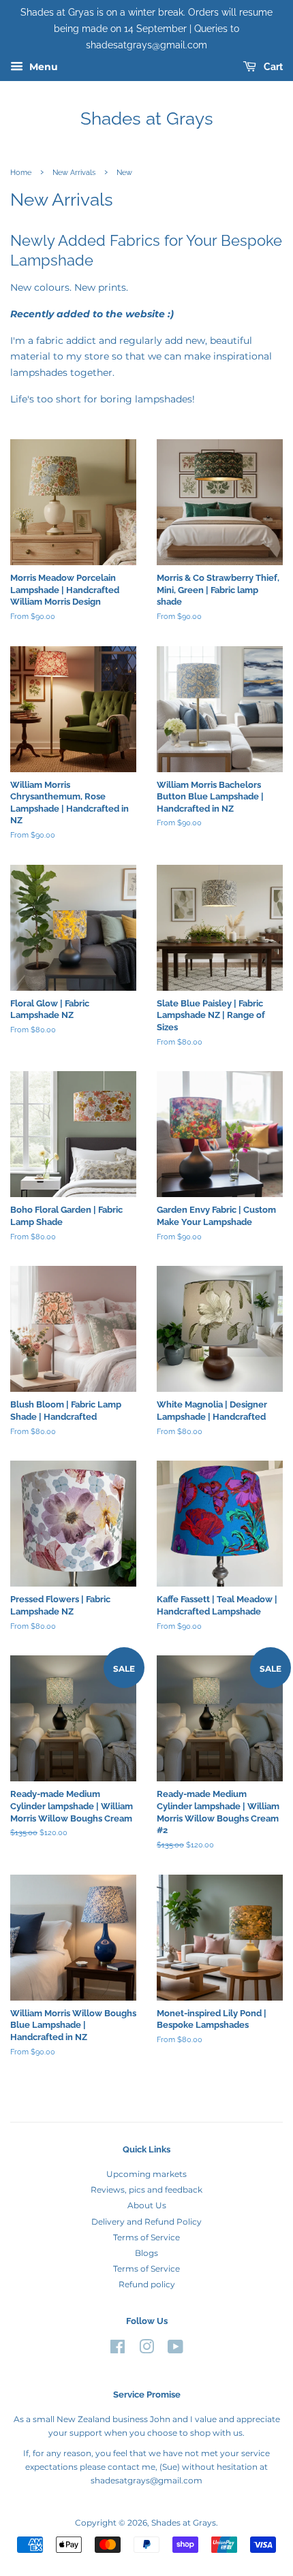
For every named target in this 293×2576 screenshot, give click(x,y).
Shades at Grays (147, 118)
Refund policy (147, 2284)
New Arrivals (74, 172)
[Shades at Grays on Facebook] (118, 2350)
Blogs (146, 2253)
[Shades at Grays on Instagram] (146, 2350)
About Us (147, 2205)
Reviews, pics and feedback (146, 2190)
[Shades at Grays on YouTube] (175, 2350)
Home (21, 172)
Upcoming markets (146, 2174)
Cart (272, 67)
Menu (42, 67)
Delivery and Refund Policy (146, 2222)
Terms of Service (146, 2237)
